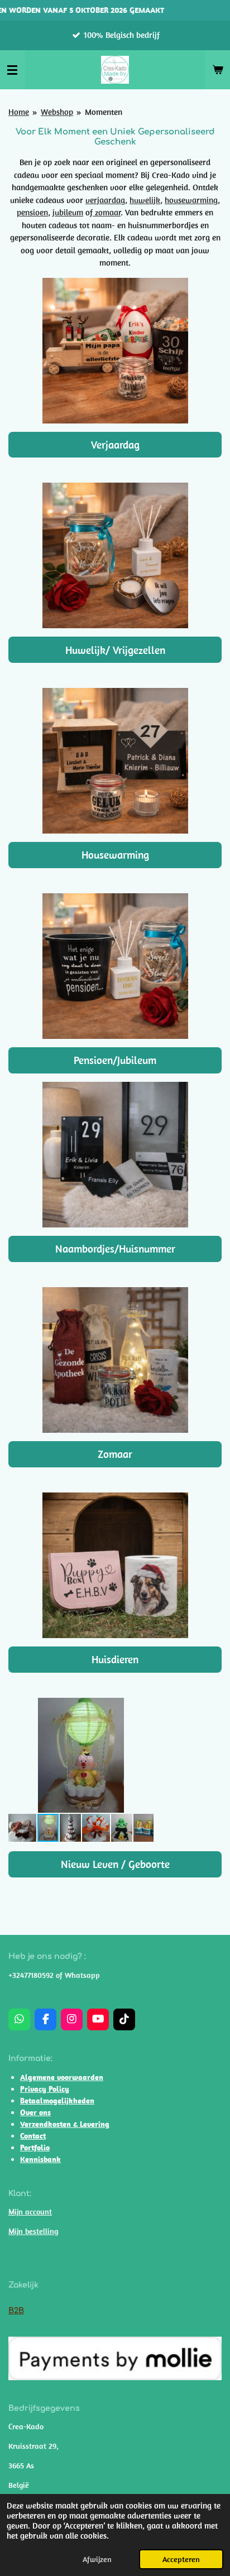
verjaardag (105, 200)
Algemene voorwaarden (62, 2077)
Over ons (35, 2112)
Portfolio (35, 2148)
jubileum (68, 212)
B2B (16, 2311)
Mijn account (30, 2212)
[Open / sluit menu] (12, 70)
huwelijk (145, 200)
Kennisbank (40, 2159)
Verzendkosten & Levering (65, 2124)
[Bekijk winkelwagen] (218, 70)
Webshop (57, 112)
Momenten (104, 112)
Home (19, 112)
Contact (33, 2136)
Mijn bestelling (33, 2231)
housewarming (191, 200)
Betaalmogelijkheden (57, 2101)
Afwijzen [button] (97, 2559)
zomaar (107, 212)
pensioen (32, 212)
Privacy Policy (45, 2089)
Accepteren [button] (181, 2559)
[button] (143, 1708)
